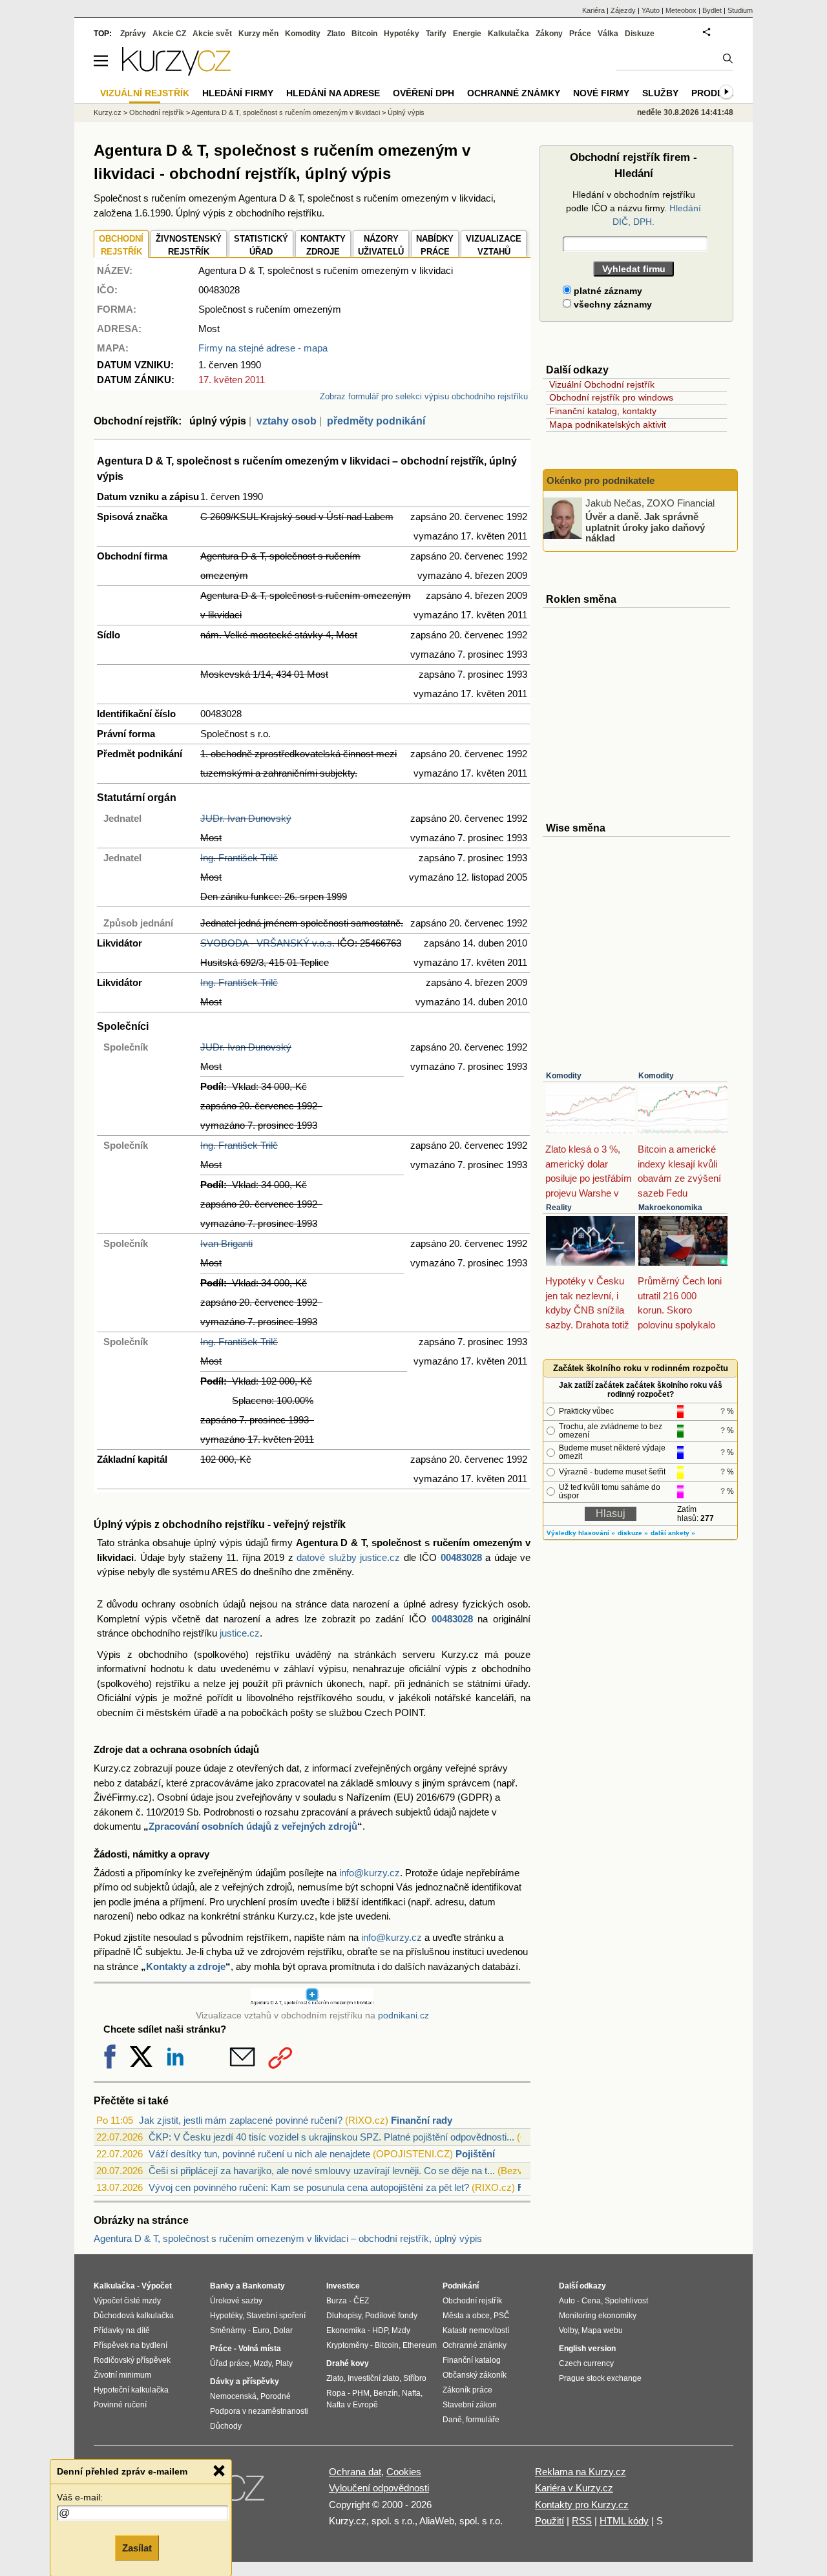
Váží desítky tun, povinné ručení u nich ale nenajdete (259, 2154)
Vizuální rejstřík (145, 93)
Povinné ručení (120, 2405)
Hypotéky (402, 34)
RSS (582, 2521)
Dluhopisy (344, 2316)
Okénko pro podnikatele (601, 480)
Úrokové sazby (236, 2301)
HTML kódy (624, 2521)
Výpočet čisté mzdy (127, 2301)
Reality (559, 1208)
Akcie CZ (169, 34)
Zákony (549, 34)
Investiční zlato (373, 2378)
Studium (740, 10)
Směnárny (228, 2330)
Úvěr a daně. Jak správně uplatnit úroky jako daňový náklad (645, 527)
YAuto (651, 10)
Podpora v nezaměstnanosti (259, 2411)
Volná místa (260, 2349)
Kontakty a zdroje (186, 1966)
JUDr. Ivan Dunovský (246, 818)
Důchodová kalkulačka (134, 2316)
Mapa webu (602, 2330)
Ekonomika (346, 2330)
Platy (284, 2363)
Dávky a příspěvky (245, 2382)
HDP (380, 2330)
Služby (660, 93)
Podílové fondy (391, 2316)
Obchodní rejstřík (157, 112)
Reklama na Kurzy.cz (581, 2472)
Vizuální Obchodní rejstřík (602, 384)
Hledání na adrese (333, 93)
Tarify (436, 34)
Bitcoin (364, 34)
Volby (568, 2330)
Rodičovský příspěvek (132, 2360)
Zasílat (137, 2548)
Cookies (404, 2472)
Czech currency (586, 2363)
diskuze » (633, 1533)
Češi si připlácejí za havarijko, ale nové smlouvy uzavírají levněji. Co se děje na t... (322, 2171)
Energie (467, 34)
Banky (222, 2286)
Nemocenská (233, 2396)
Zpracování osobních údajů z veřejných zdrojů (253, 1826)
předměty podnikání (376, 421)
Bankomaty (264, 2286)
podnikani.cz (403, 2016)
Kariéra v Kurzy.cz (574, 2488)
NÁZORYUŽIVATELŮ (381, 245)
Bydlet (712, 10)
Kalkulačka (508, 34)
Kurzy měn (258, 34)
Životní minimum (122, 2375)
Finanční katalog (472, 2360)
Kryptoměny (347, 2345)
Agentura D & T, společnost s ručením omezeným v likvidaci (286, 112)
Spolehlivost (626, 2301)
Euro (261, 2330)
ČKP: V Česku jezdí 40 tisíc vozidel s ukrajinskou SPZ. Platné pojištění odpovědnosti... (331, 2137)
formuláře (483, 2420)
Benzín (386, 2393)
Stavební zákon (470, 2405)
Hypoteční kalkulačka (131, 2390)
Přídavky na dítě (122, 2330)
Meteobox (681, 10)
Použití (550, 2521)
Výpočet (157, 2286)
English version (587, 2349)
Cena (591, 2301)
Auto (567, 2301)
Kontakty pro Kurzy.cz (582, 2505)
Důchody (226, 2426)
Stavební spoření (276, 2316)
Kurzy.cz (108, 112)
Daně (452, 2420)
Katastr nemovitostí (476, 2330)
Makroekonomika (670, 1208)
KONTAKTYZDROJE (323, 245)
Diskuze (640, 34)
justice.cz (240, 1633)
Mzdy (262, 2363)
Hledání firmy (238, 93)
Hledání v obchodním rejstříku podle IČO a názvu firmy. (633, 208)
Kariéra (593, 10)
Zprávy (133, 34)
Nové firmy (601, 93)
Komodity (564, 1076)
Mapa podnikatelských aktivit (608, 424)
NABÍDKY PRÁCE (435, 245)
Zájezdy (623, 10)
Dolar (283, 2330)
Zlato (336, 34)
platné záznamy (607, 291)
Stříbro (415, 2378)
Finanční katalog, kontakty (603, 411)
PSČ (502, 2316)
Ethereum (420, 2345)
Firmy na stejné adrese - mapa (263, 348)
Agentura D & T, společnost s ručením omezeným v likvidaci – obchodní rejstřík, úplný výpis (288, 2238)
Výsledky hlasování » (581, 1533)
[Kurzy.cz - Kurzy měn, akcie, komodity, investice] (176, 72)
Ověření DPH (424, 93)
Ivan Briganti (226, 1243)
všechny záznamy (612, 304)
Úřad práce (230, 2363)
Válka (608, 34)
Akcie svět (212, 34)
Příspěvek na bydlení (131, 2345)
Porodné (276, 2396)
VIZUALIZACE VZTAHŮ (494, 245)
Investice (343, 2286)
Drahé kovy (348, 2363)
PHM (361, 2393)
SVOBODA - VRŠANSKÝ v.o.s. (267, 943)
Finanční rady (422, 2120)
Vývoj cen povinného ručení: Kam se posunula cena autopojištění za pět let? (309, 2187)
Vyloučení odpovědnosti (379, 2488)
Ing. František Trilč (239, 858)
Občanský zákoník (475, 2375)
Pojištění (475, 2154)
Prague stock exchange (600, 2378)
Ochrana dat (355, 2472)
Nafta (411, 2393)
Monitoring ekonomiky (598, 2316)
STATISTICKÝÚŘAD (261, 245)
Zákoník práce (467, 2390)
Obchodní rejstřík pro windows (611, 397)
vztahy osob (287, 421)
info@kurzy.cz (370, 1873)
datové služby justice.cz (348, 1557)
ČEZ (361, 2301)
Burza (337, 2301)
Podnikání (461, 2286)
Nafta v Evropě (352, 2405)
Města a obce (466, 2316)
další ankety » (673, 1533)
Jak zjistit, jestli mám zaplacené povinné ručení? (241, 2120)
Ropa (336, 2393)
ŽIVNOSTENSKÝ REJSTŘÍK (189, 245)
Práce (580, 34)
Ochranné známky (514, 93)
